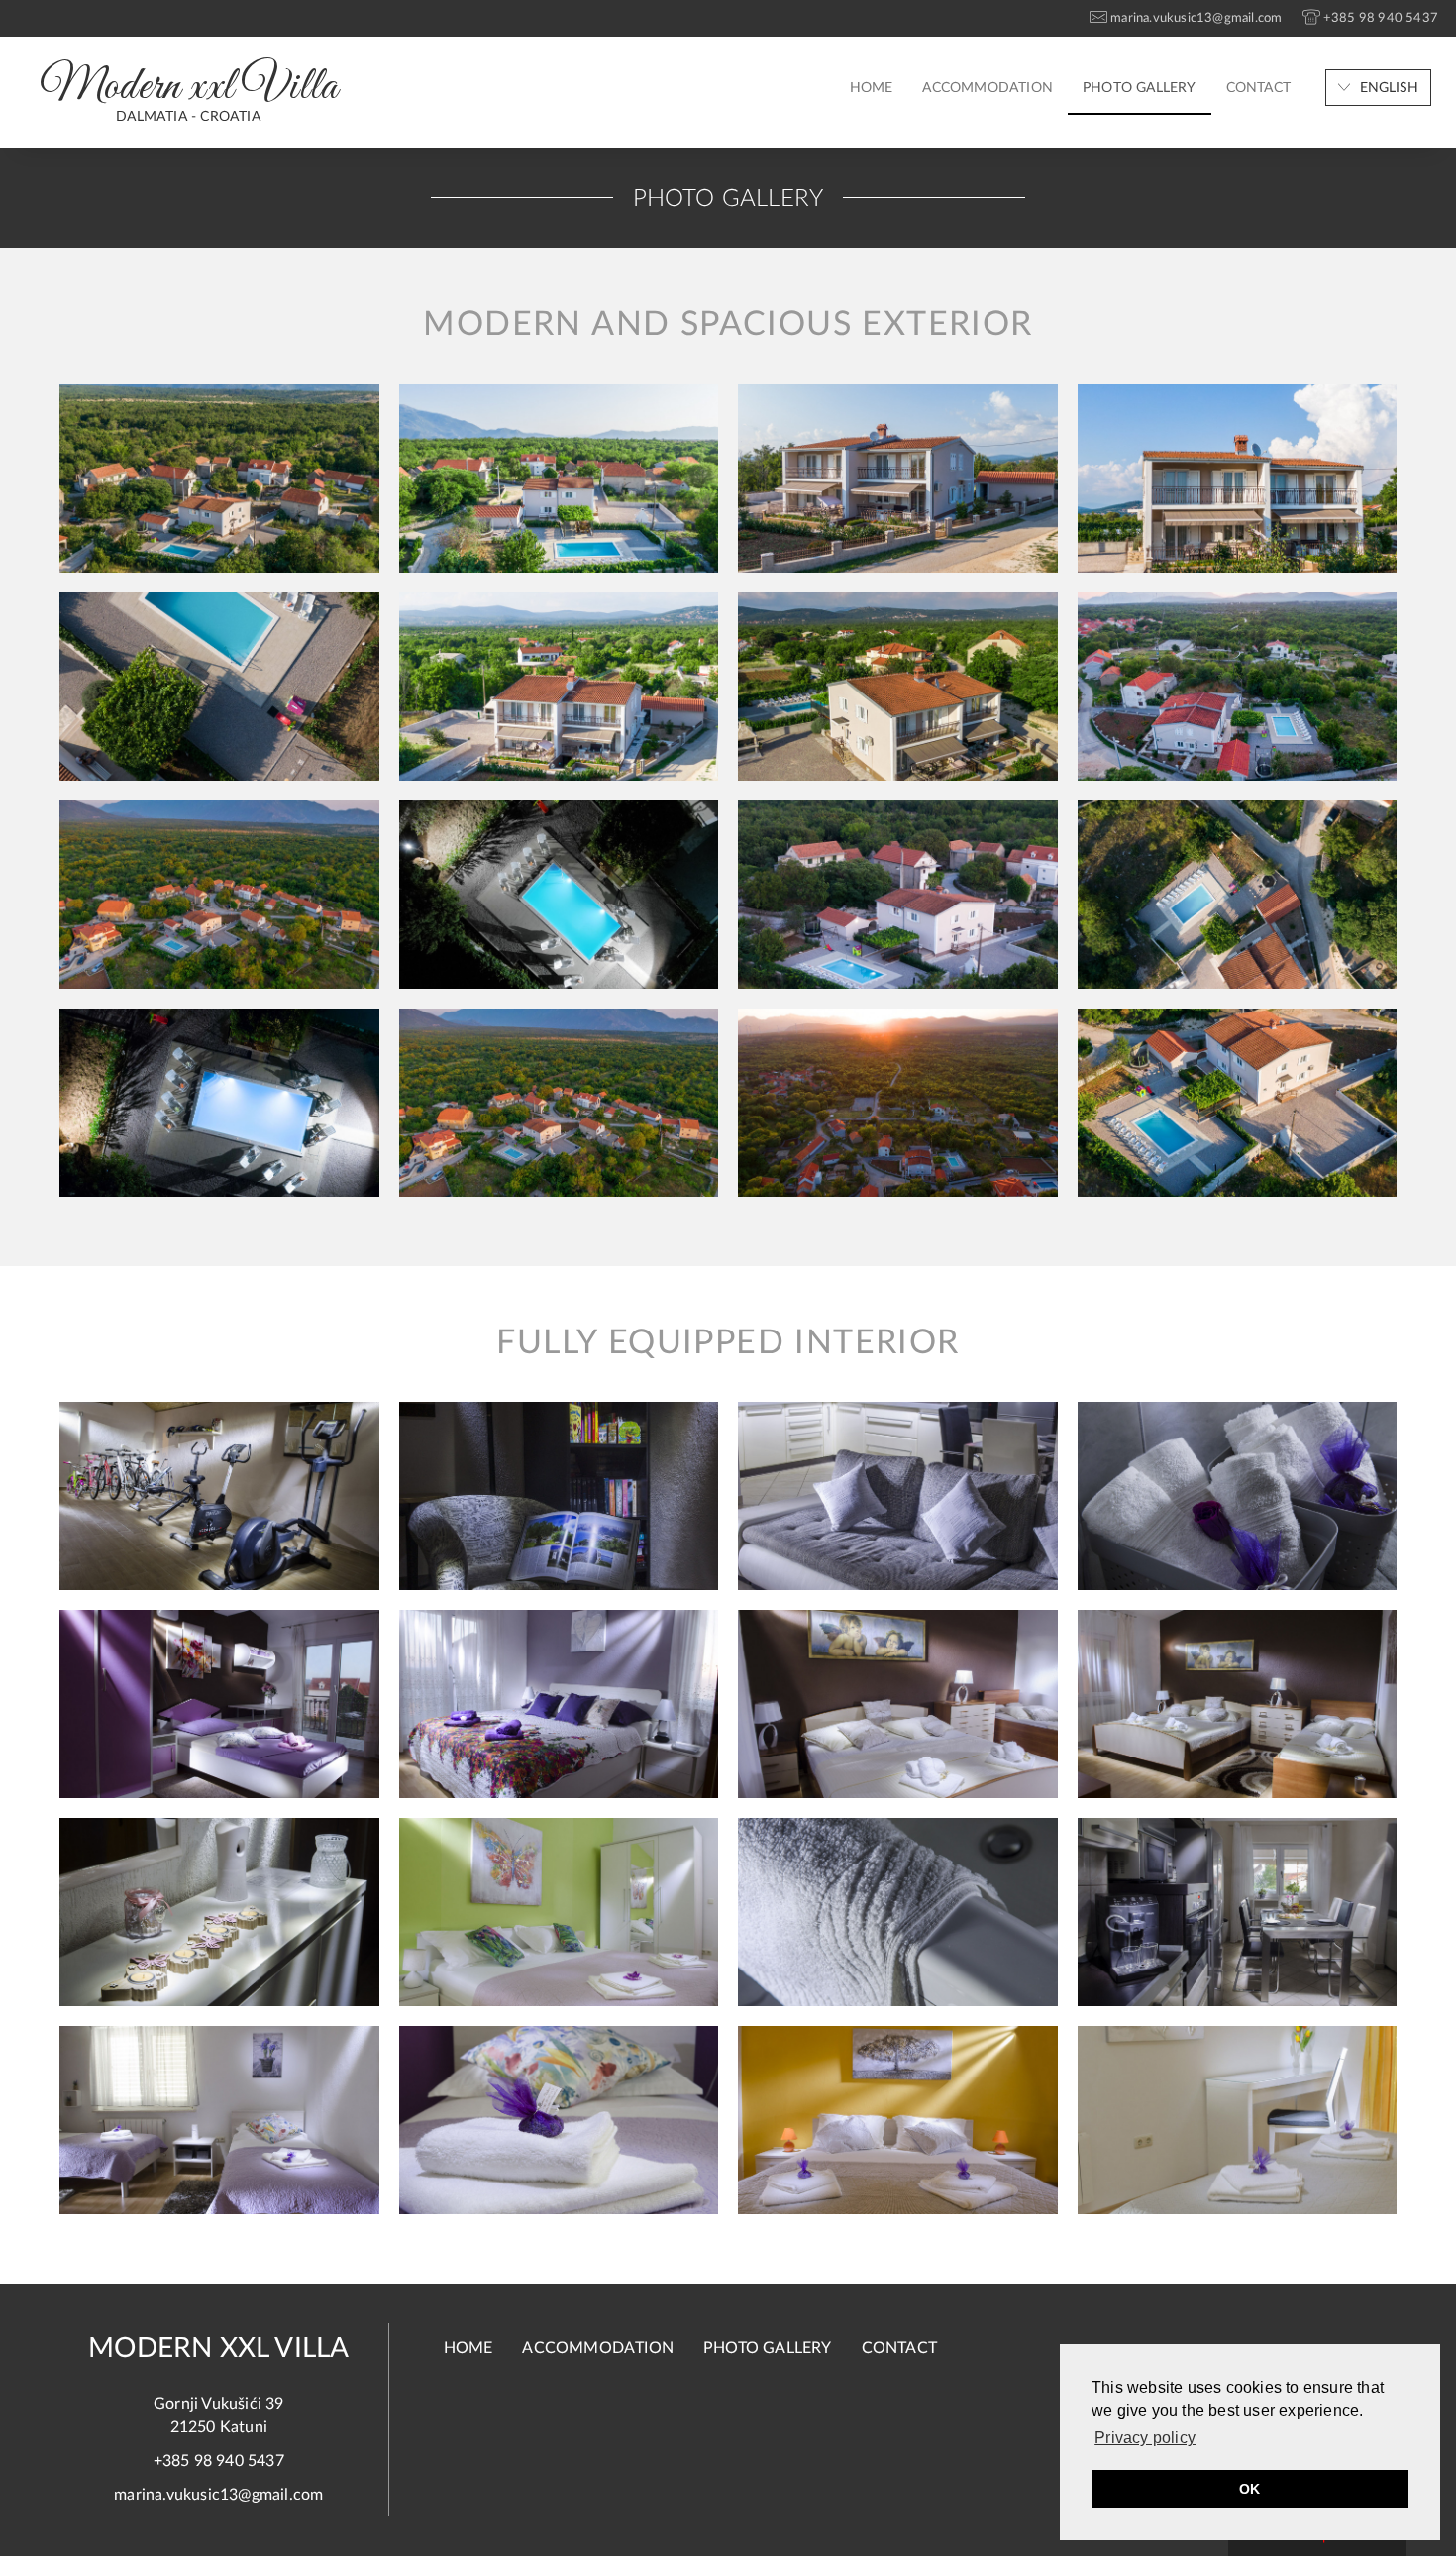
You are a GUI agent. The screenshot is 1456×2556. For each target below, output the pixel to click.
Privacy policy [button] (1145, 2438)
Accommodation (988, 88)
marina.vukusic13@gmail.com (218, 2495)
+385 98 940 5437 (219, 2461)
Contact (1258, 88)
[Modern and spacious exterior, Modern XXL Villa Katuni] (219, 479)
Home (872, 88)
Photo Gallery (1140, 88)
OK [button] (1249, 2489)
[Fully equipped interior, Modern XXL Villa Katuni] (219, 1496)
